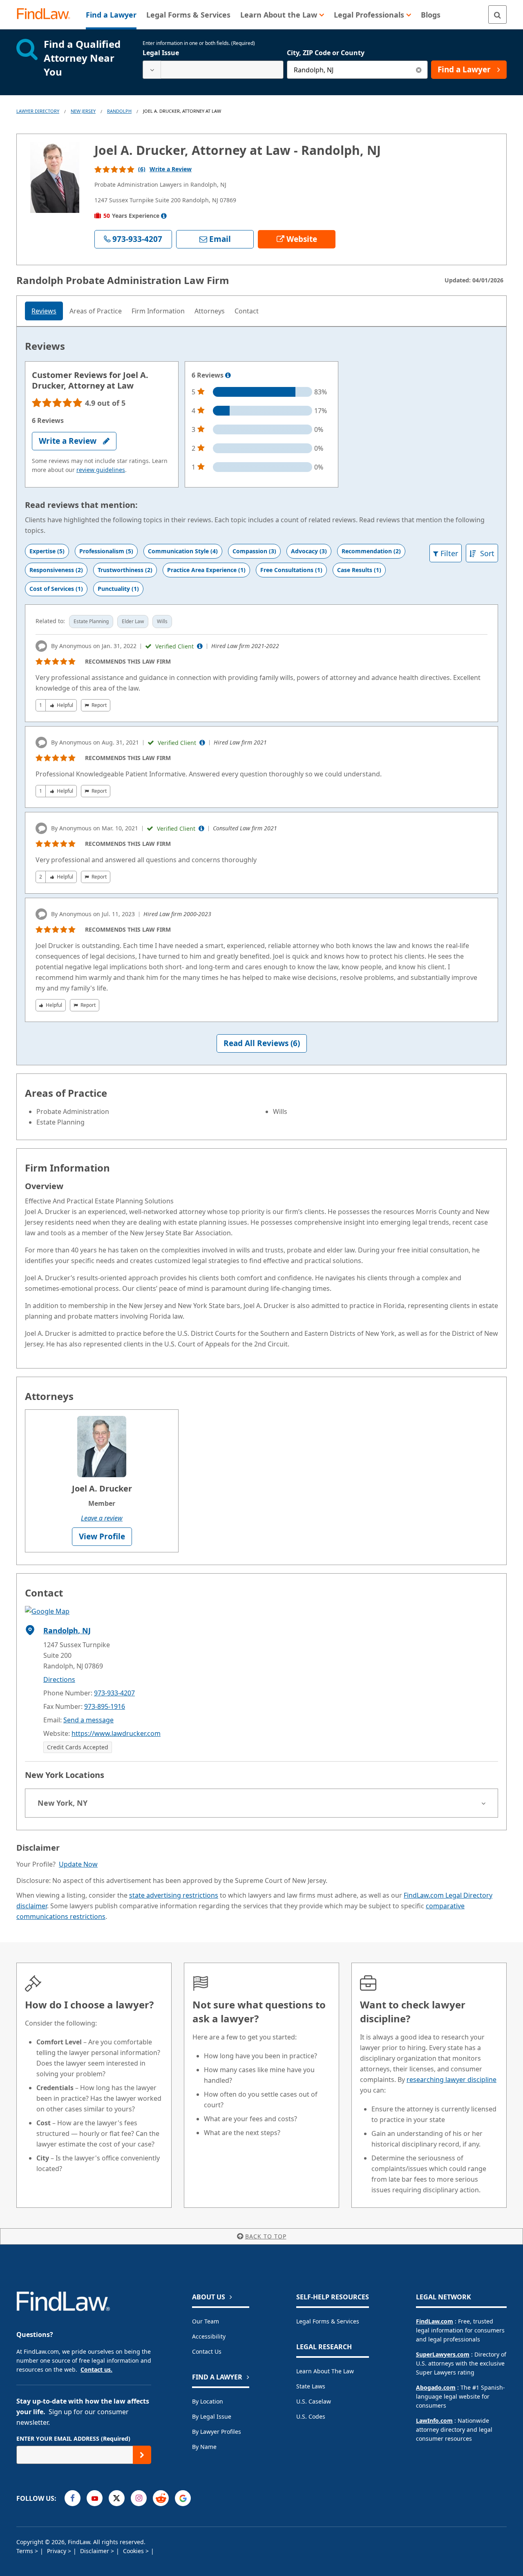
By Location (208, 2401)
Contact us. (96, 2369)
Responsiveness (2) (56, 570)
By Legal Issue (212, 2416)
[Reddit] (161, 2498)
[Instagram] (139, 2498)
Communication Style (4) (183, 551)
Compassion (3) (254, 551)
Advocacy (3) (309, 551)
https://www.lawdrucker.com (116, 1733)
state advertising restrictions (174, 1895)
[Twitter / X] (117, 2498)
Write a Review (171, 169)
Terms (26, 2551)
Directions (59, 1679)
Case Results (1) (359, 570)
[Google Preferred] (183, 2498)
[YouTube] (95, 2498)
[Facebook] (73, 2498)
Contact (247, 311)
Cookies (134, 2551)
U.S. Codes (311, 2416)
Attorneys (210, 311)
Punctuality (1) (118, 589)
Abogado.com (436, 2387)
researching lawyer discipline (451, 2080)
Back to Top (266, 2236)
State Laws (311, 2386)
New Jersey (83, 111)
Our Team (206, 2321)
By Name (204, 2447)
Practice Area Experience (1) (206, 570)
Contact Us (207, 2351)
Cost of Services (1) (56, 589)
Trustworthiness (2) (125, 570)
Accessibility (209, 2336)
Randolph (119, 111)
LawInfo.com (434, 2421)
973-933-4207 (114, 1693)
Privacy (57, 2551)
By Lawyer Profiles (217, 2432)
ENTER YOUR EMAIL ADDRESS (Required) (73, 2438)
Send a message (88, 1720)
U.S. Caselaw (314, 2401)
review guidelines (101, 470)
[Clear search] (419, 70)
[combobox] (213, 70)
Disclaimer (95, 2551)
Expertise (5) (47, 551)
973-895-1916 (105, 1706)
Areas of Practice (96, 311)
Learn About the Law (325, 2371)
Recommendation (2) (371, 551)
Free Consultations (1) (291, 570)
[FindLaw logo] (47, 15)
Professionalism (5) (106, 551)
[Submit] (142, 2455)
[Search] (497, 15)
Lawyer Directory (38, 111)
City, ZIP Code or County (326, 53)
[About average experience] (164, 216)
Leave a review (102, 1518)
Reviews (44, 311)
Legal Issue (161, 53)
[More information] (228, 376)
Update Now (78, 1864)
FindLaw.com (435, 2321)
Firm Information (158, 311)
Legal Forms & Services (328, 2321)
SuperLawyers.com (443, 2354)
